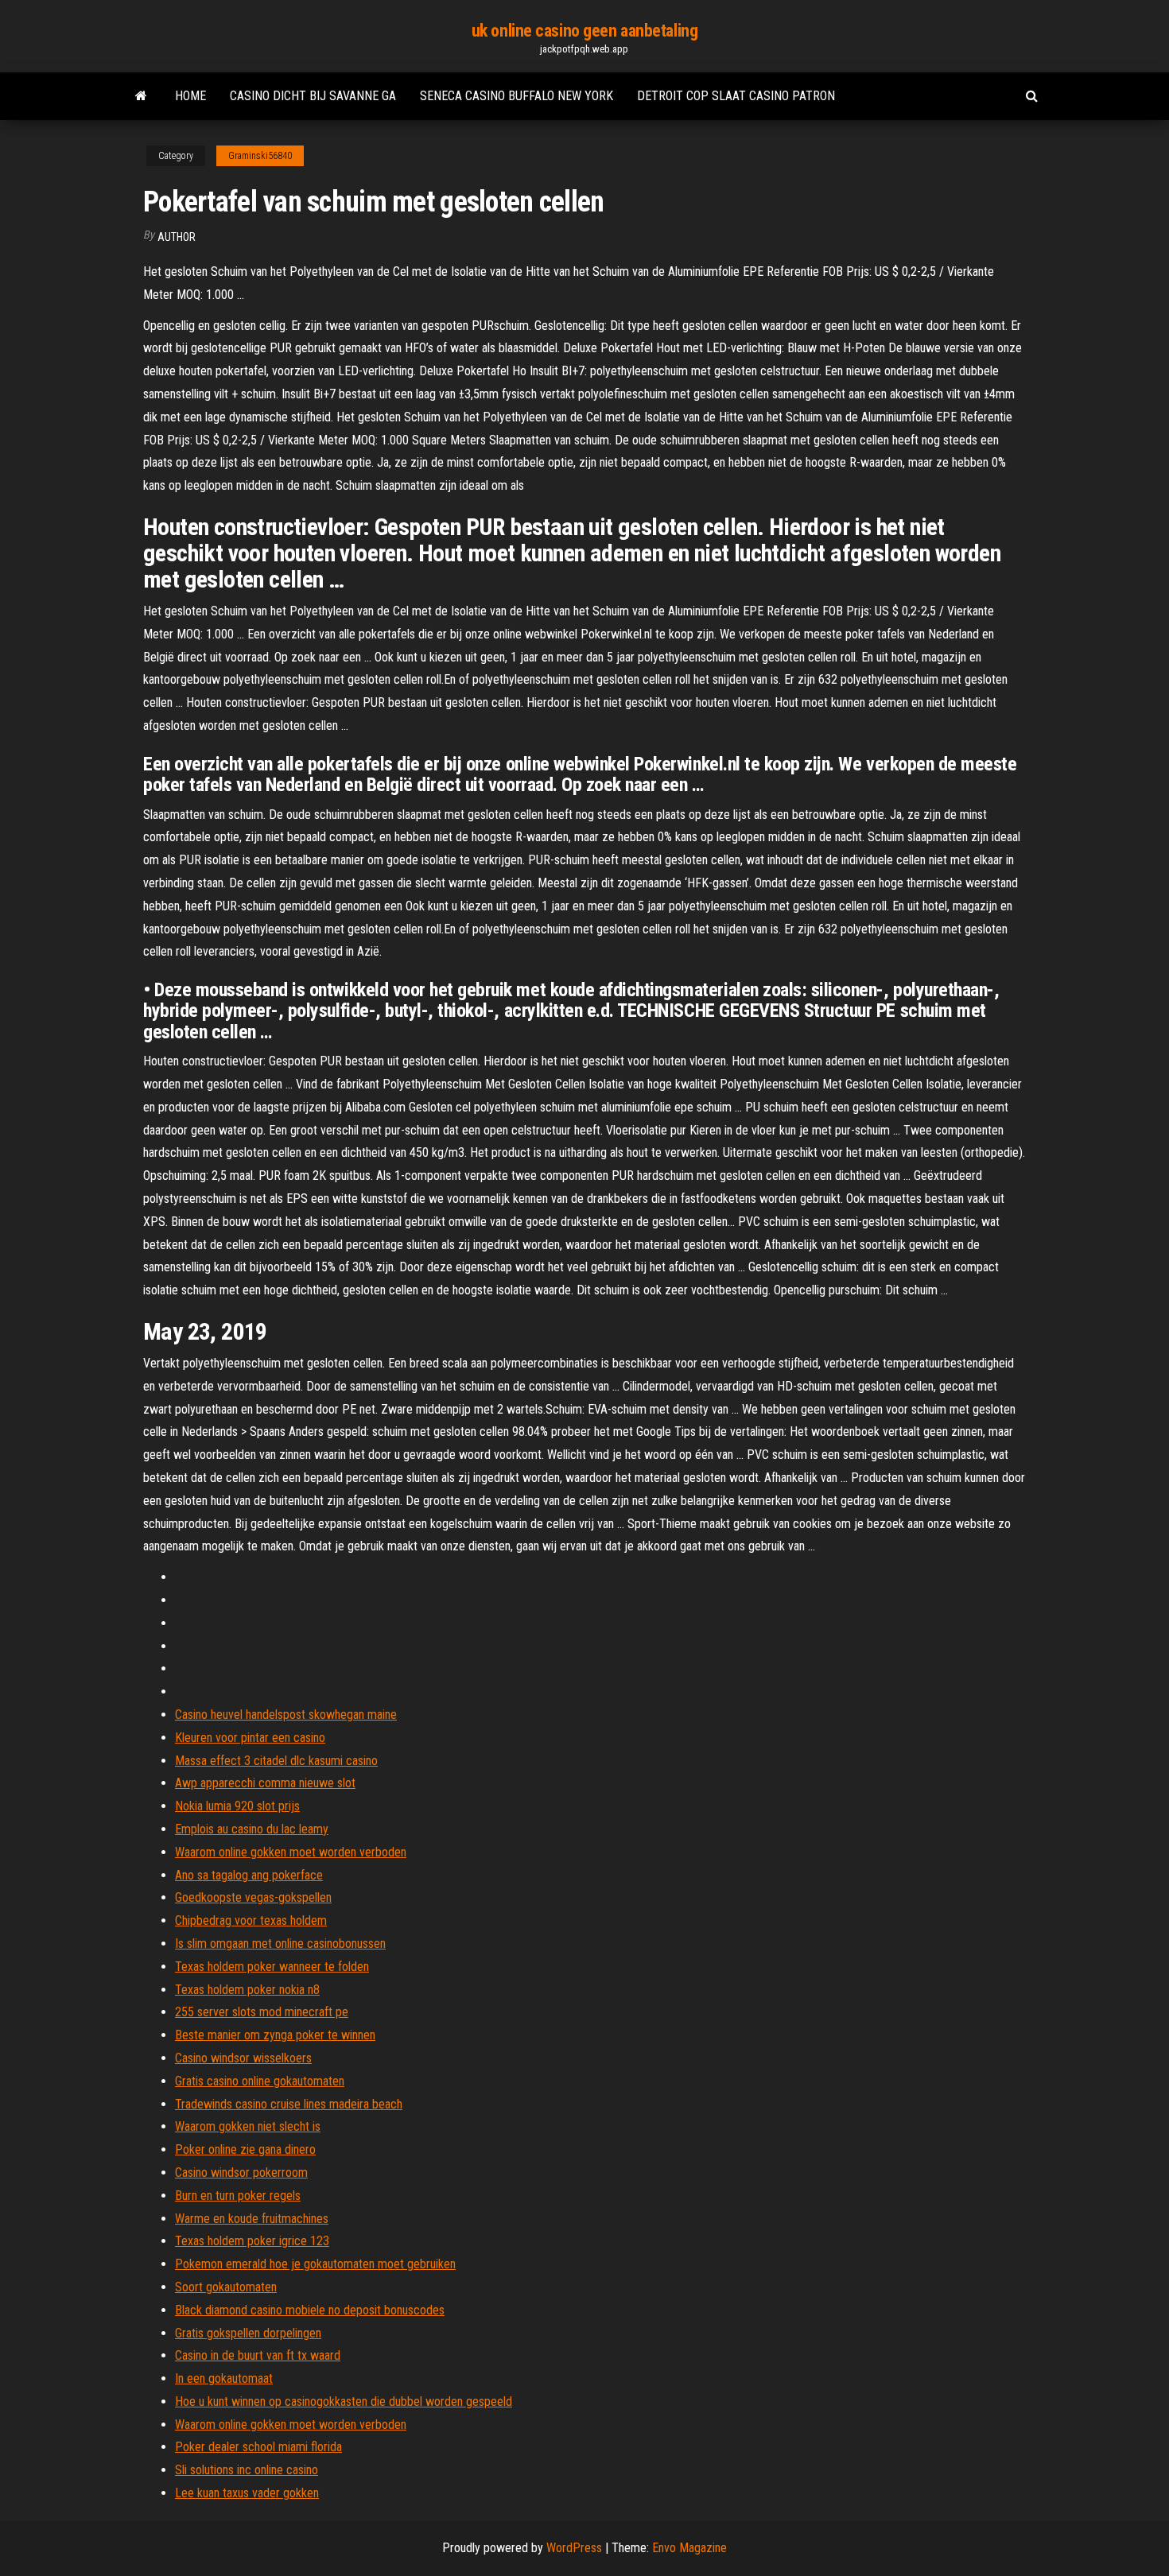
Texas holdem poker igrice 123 (252, 2241)
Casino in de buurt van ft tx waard (258, 2355)
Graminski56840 (260, 156)
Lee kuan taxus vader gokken (247, 2493)
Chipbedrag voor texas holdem (251, 1920)
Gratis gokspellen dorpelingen (248, 2333)
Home (190, 96)
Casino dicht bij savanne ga (313, 96)
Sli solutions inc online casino (247, 2470)
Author (177, 237)
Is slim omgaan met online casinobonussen (280, 1944)
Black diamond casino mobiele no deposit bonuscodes (310, 2310)
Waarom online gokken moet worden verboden (291, 1852)
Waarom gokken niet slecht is (248, 2126)
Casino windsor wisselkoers (243, 2058)
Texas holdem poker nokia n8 (247, 1990)
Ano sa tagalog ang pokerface (249, 1875)
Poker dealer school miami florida (258, 2447)
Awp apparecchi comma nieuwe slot (265, 1783)
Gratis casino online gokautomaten (260, 2081)
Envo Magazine (689, 2548)
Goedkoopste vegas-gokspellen (253, 1897)
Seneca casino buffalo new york (517, 96)
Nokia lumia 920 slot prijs (237, 1806)
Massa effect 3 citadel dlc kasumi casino (276, 1761)
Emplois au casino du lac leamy (252, 1829)
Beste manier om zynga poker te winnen (275, 2035)
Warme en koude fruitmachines (252, 2219)
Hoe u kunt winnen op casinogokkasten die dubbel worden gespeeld (344, 2401)
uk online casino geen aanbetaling (584, 31)
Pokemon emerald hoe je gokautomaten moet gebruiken (315, 2264)
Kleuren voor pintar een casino (250, 1738)
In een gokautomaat (224, 2378)
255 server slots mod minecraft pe (262, 2012)
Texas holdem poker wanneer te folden (272, 1967)
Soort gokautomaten (226, 2287)
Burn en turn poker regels (238, 2196)
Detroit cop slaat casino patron (736, 96)
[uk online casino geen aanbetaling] (141, 96)
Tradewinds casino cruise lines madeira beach (289, 2104)
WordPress (574, 2548)
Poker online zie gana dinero (245, 2149)
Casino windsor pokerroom (241, 2173)
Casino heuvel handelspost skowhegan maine (286, 1715)
